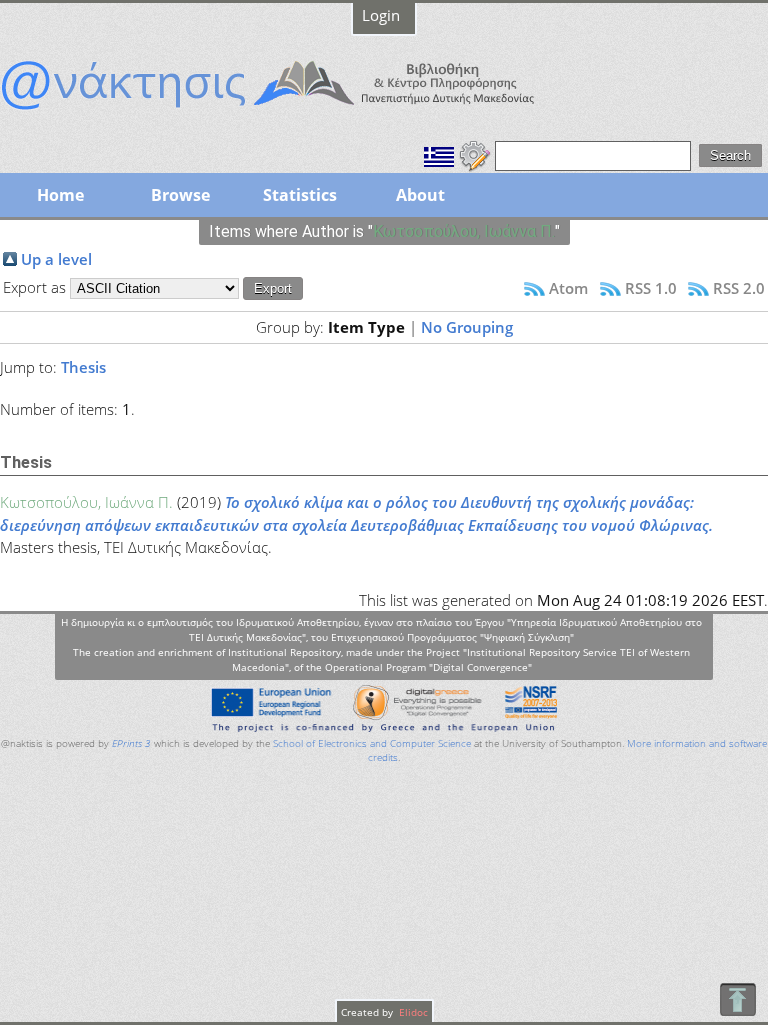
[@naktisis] (300, 112)
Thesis (83, 367)
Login (381, 15)
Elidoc (412, 1012)
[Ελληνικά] (439, 154)
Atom (568, 288)
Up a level (56, 259)
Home (60, 195)
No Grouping (467, 327)
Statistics (300, 195)
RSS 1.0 (651, 288)
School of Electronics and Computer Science (372, 743)
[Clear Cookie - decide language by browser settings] (475, 154)
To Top (737, 999)
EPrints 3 (131, 743)
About (420, 195)
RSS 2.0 (739, 288)
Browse (180, 195)
